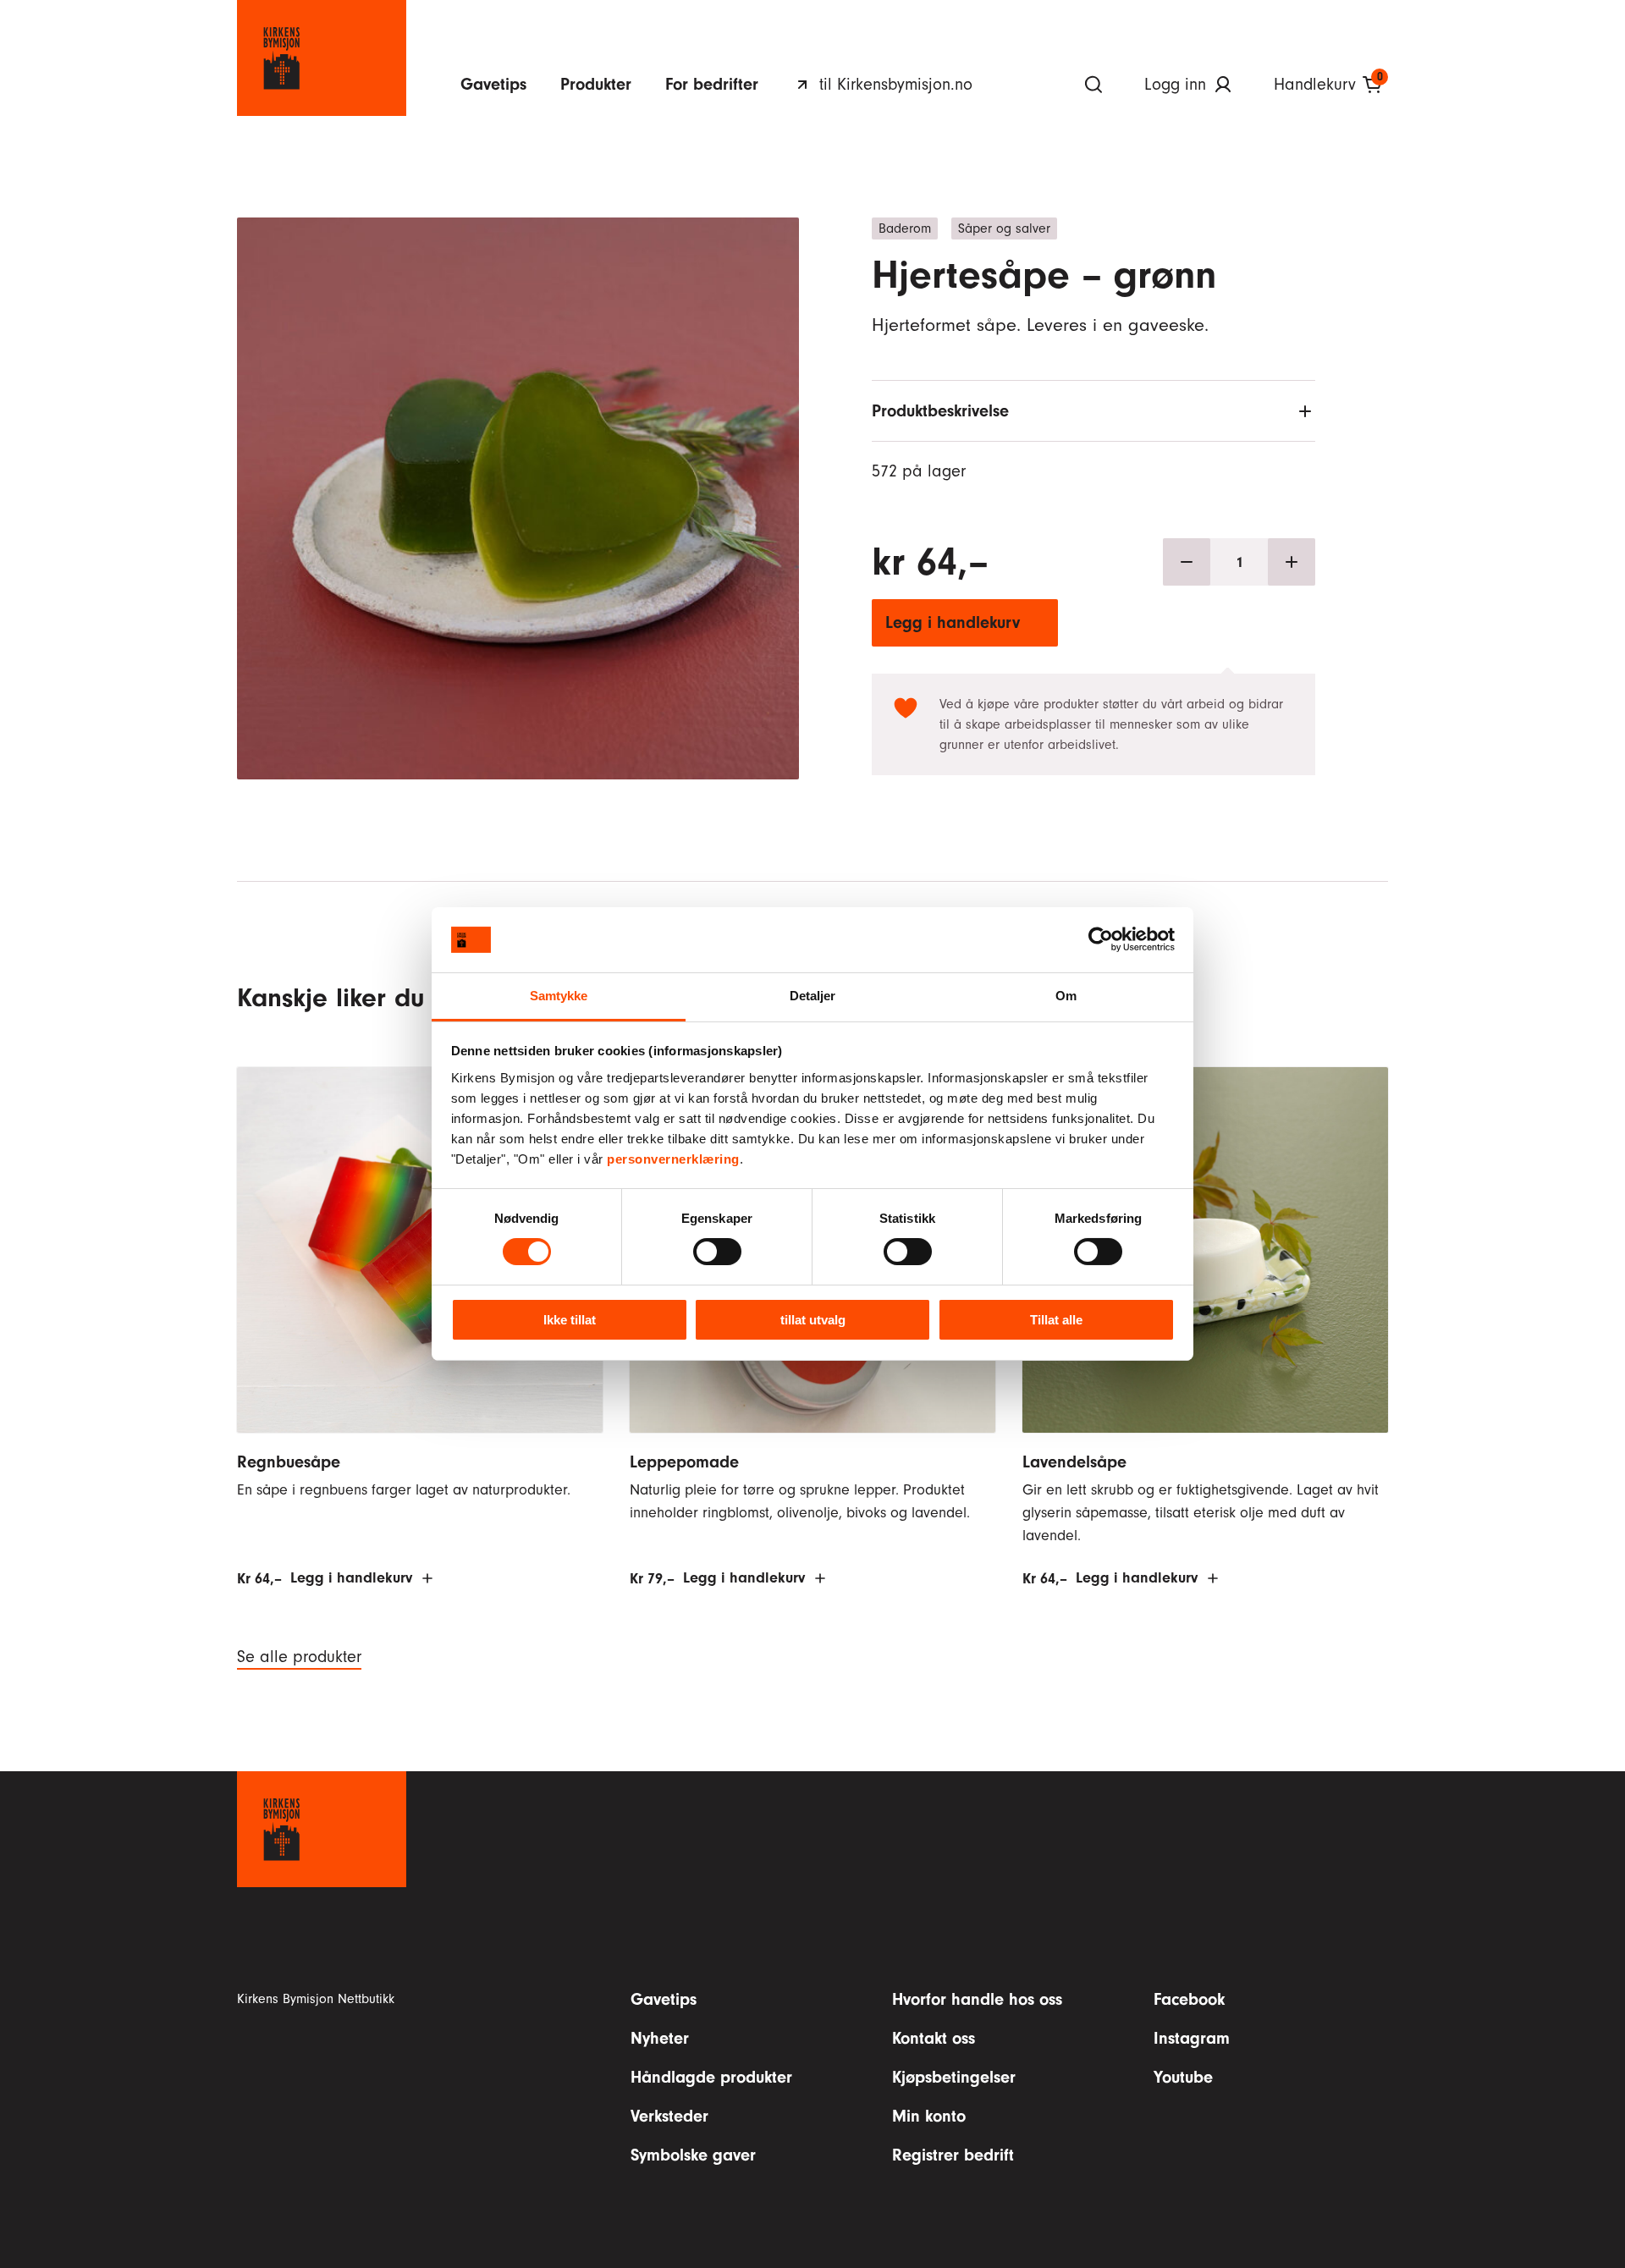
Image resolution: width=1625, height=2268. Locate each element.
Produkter (596, 84)
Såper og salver (1004, 228)
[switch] (717, 1252)
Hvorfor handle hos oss (977, 1999)
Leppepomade (684, 1462)
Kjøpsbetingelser (954, 2077)
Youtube (1183, 2077)
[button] (518, 461)
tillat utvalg (813, 1320)
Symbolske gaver (693, 2155)
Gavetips (493, 84)
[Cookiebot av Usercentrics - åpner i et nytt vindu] (1101, 939)
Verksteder (669, 2116)
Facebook (1189, 1999)
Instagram (1192, 2038)
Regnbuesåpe (289, 1462)
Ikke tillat (570, 1320)
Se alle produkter (299, 1657)
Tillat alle (1056, 1320)
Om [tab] (1066, 996)
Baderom (905, 228)
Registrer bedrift (953, 2155)
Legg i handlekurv (953, 622)
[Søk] (1093, 85)
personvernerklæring (673, 1159)
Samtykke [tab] (559, 996)
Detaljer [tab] (813, 996)
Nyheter (660, 2038)
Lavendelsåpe (1074, 1462)
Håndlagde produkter (711, 2077)
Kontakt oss (934, 2038)
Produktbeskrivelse (940, 411)
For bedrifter (712, 84)
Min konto (929, 2116)
